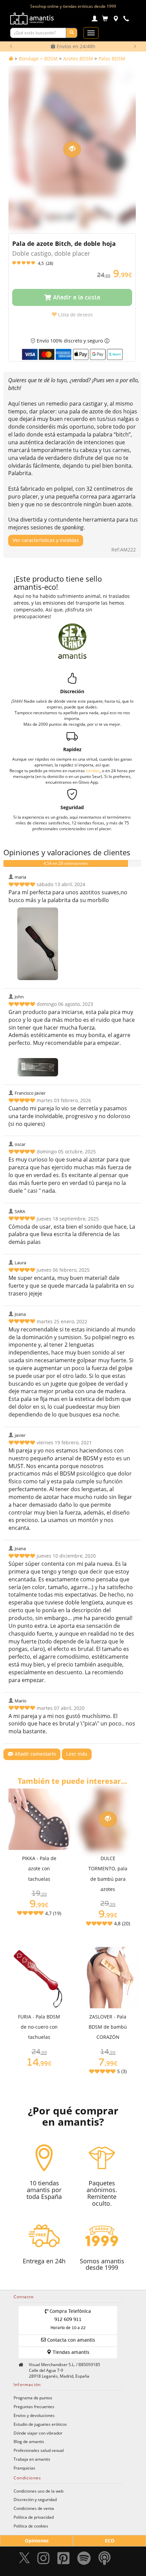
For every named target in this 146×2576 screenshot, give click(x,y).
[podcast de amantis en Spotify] (105, 2560)
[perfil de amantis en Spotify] (84, 2560)
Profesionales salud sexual (39, 2450)
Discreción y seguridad (35, 2499)
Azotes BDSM (78, 58)
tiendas (93, 770)
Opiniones (37, 2541)
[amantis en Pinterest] (63, 2560)
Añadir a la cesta (76, 298)
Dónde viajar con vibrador (38, 2433)
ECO (110, 2541)
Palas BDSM (112, 58)
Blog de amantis (29, 2441)
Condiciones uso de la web (39, 2491)
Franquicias (24, 2468)
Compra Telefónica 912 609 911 (70, 2320)
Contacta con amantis (70, 2340)
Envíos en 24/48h (75, 46)
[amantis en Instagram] (43, 2560)
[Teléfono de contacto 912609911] (126, 19)
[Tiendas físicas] (116, 19)
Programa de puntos (33, 2398)
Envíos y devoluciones (34, 2415)
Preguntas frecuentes (34, 2406)
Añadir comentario (35, 1754)
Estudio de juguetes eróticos (40, 2424)
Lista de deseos (75, 315)
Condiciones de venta (34, 2508)
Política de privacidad (34, 2517)
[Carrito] (105, 19)
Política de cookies (31, 2526)
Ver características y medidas (46, 541)
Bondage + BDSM (38, 58)
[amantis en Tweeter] (25, 2560)
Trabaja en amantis (32, 2459)
